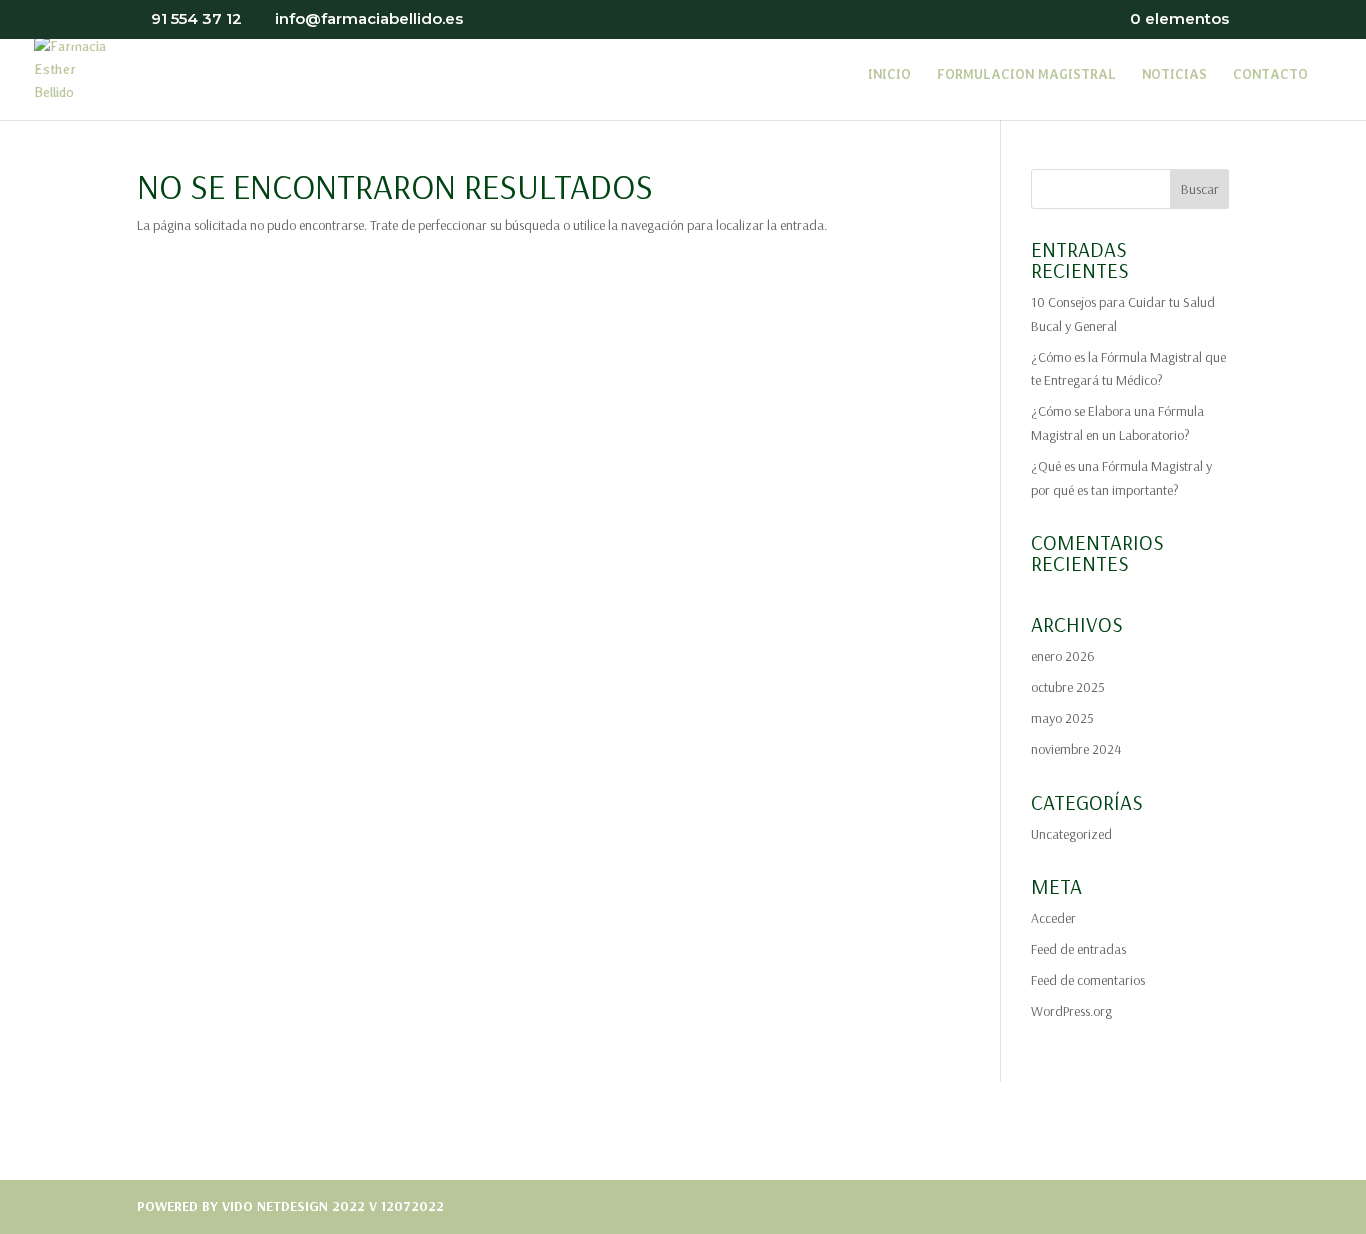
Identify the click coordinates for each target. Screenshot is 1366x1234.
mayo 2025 (1062, 718)
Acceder (1053, 918)
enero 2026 (1063, 656)
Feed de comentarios (1088, 980)
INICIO (889, 75)
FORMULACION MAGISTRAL (1026, 75)
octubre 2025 (1068, 687)
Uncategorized (1071, 834)
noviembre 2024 (1076, 749)
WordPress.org (1071, 1011)
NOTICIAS (1174, 75)
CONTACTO (1270, 75)
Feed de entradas (1078, 949)
